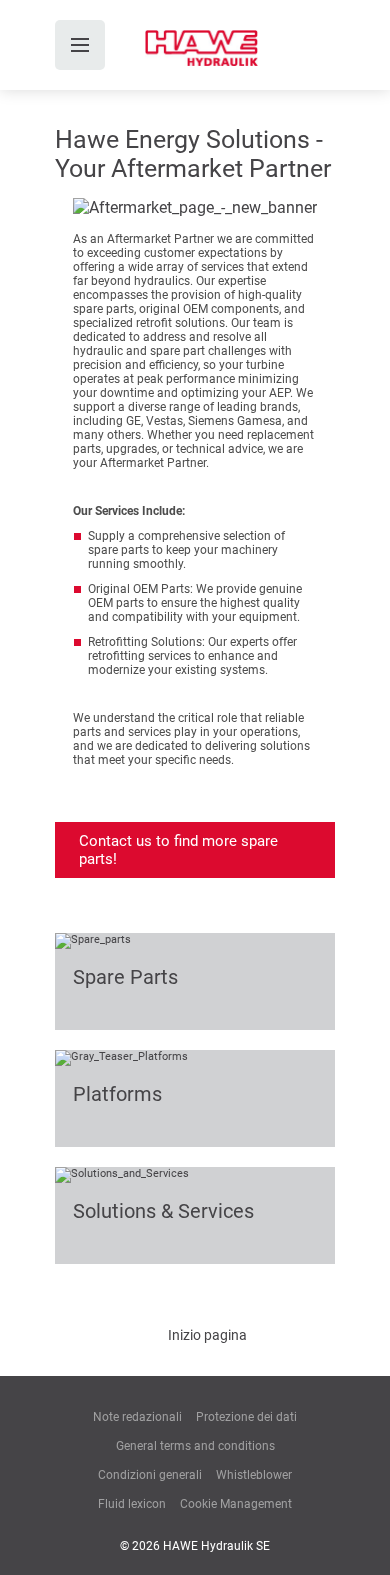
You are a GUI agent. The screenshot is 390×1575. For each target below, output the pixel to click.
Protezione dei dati (246, 1417)
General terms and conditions (195, 1446)
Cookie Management (236, 1504)
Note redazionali (137, 1417)
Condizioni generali (150, 1475)
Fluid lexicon (132, 1504)
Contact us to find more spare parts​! (178, 850)
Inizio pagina (207, 1335)
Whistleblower (254, 1475)
